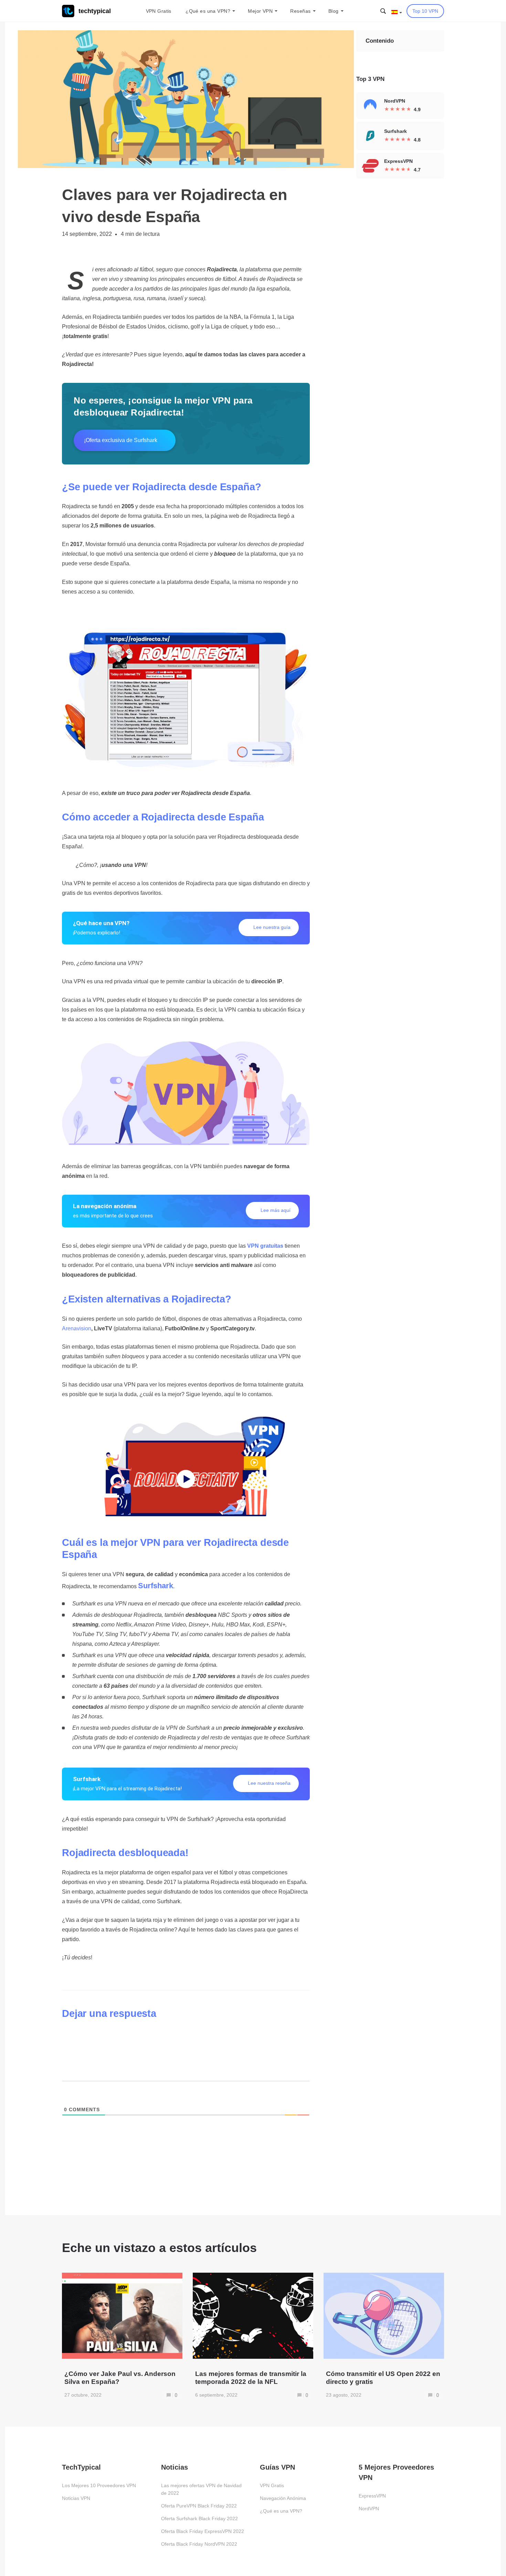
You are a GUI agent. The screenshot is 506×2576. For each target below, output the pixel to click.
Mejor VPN (260, 11)
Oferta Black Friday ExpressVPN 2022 (203, 2531)
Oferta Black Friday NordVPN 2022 (199, 2544)
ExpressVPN (372, 2496)
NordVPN (369, 2509)
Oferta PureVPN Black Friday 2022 (199, 2506)
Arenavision (77, 1328)
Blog (334, 11)
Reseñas (300, 11)
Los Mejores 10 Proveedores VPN (99, 2485)
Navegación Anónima (283, 2498)
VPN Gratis (159, 11)
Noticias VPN (76, 2498)
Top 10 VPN (425, 11)
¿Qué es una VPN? (208, 11)
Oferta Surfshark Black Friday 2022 (199, 2519)
